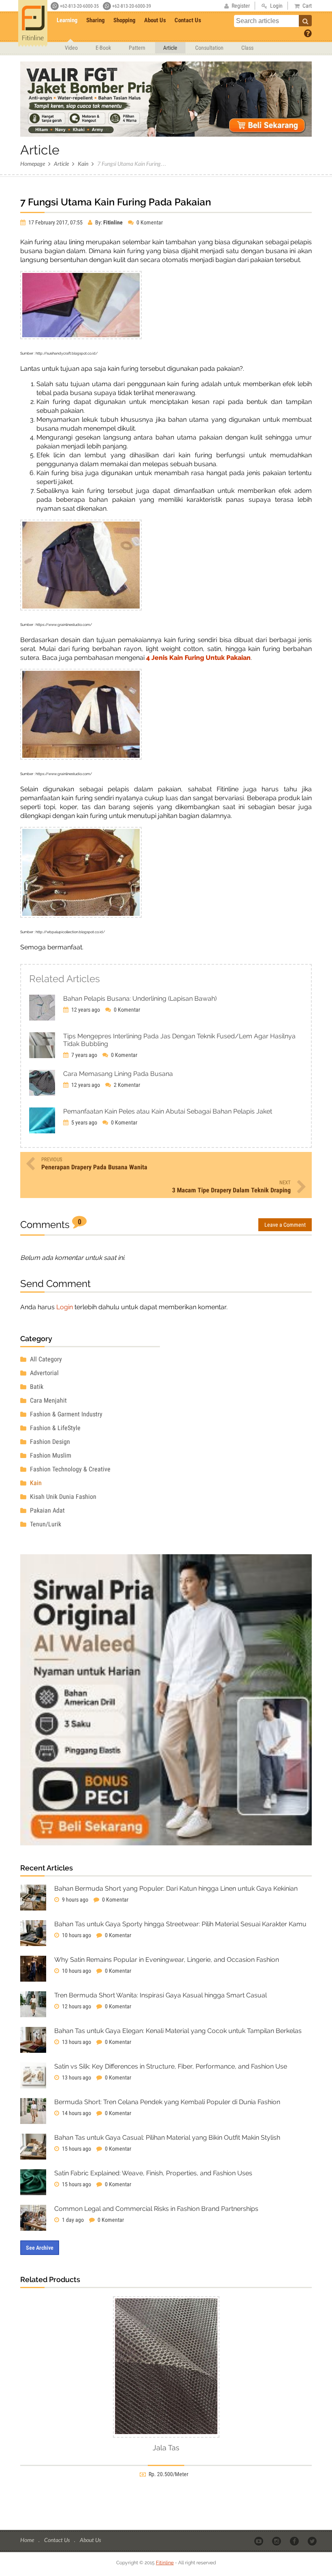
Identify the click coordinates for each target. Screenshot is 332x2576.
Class (247, 48)
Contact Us (188, 20)
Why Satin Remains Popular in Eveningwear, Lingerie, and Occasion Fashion (167, 1960)
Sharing (96, 20)
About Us (155, 20)
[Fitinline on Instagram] (277, 2540)
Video (71, 48)
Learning (67, 20)
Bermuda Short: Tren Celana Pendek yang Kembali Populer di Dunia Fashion (167, 2102)
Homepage (33, 164)
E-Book (103, 48)
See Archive (40, 2248)
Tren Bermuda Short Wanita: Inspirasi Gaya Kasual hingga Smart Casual (161, 1995)
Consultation (209, 48)
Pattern (137, 48)
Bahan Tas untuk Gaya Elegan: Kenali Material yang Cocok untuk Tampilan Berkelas (178, 2031)
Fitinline (165, 2563)
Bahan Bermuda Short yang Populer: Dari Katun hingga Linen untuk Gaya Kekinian (176, 1888)
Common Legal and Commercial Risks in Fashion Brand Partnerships (156, 2209)
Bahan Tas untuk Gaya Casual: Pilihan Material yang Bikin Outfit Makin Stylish (167, 2138)
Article (170, 48)
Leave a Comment (285, 1225)
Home (28, 2540)
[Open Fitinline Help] (308, 33)
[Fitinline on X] (313, 2540)
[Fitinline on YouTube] (259, 2540)
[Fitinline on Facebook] (295, 2540)
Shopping (125, 20)
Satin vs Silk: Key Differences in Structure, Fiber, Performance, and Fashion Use (171, 2066)
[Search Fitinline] (305, 21)
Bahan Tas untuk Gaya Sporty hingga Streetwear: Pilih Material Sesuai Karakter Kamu (180, 1924)
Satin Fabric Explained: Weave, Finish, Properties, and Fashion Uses (153, 2173)
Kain (83, 164)
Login (65, 1307)
